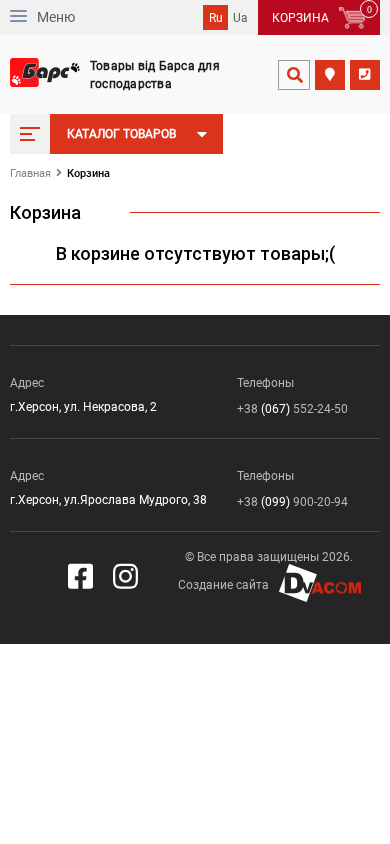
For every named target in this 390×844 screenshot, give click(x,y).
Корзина (88, 173)
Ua (240, 18)
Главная (30, 173)
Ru (216, 18)
